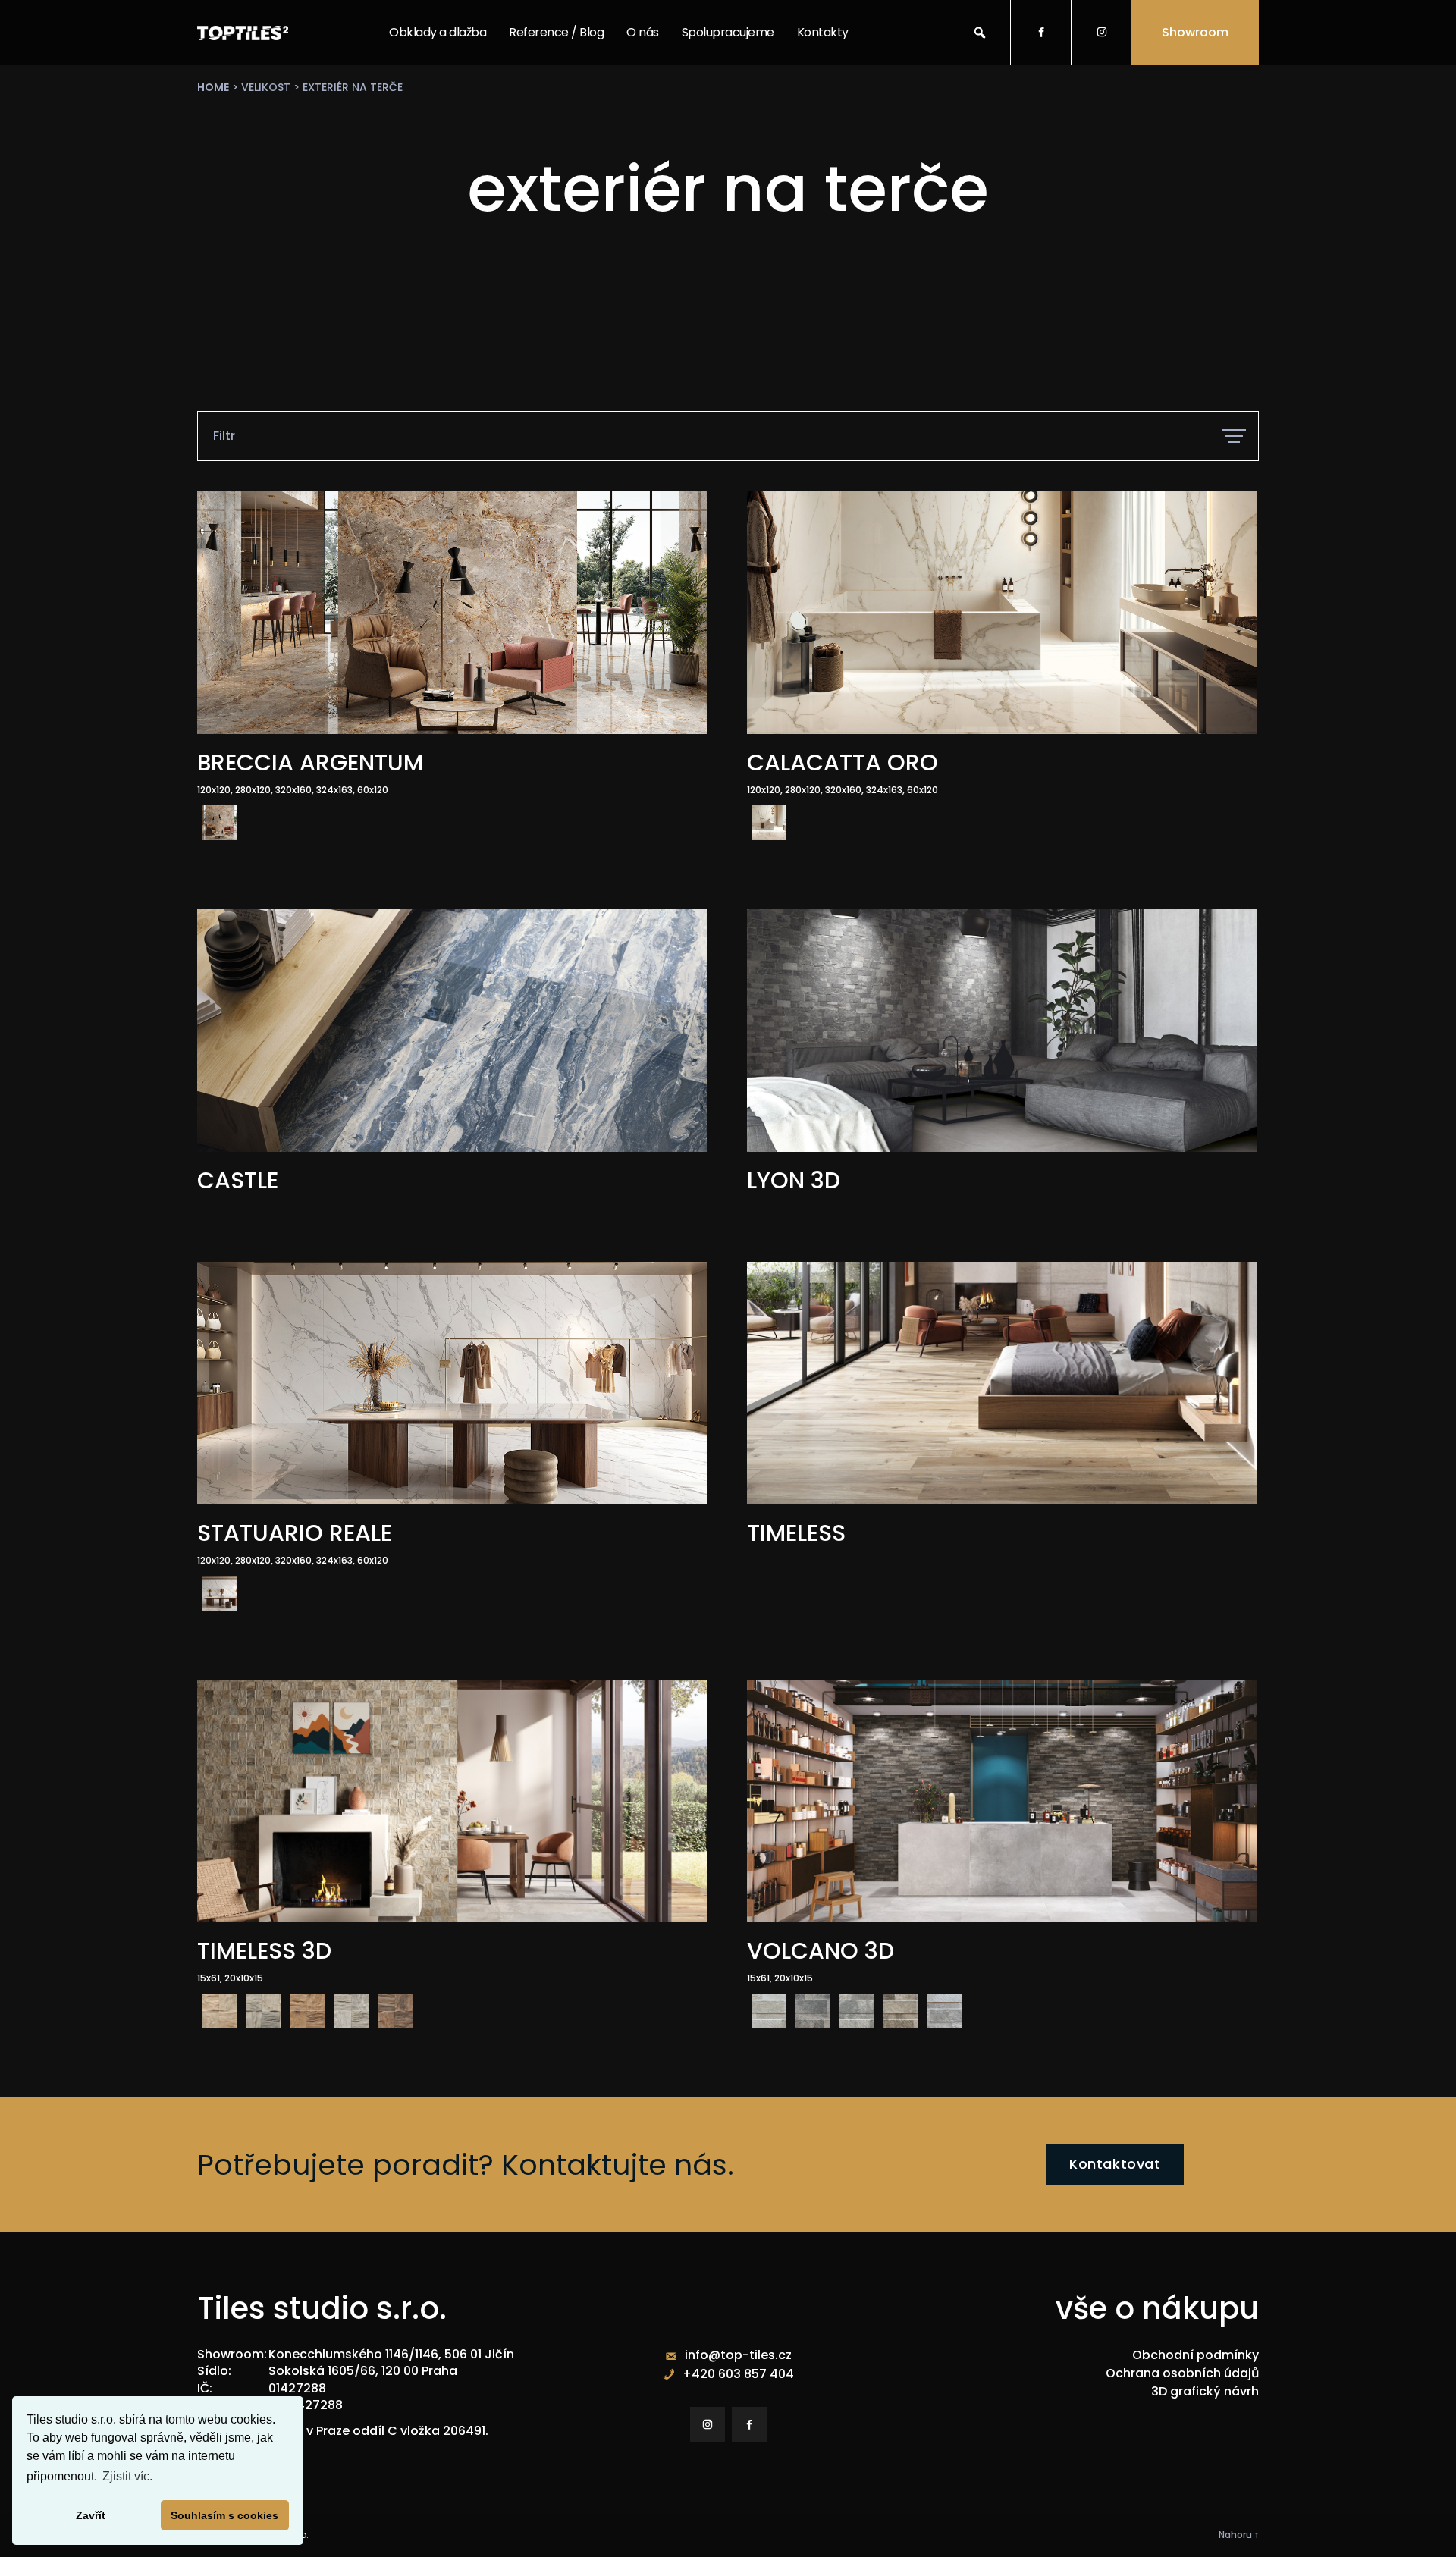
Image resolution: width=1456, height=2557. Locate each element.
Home (213, 87)
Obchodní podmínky (1196, 2355)
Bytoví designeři (726, 132)
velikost (266, 87)
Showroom (1195, 32)
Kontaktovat (1115, 2164)
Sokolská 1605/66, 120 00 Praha (363, 2371)
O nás (643, 32)
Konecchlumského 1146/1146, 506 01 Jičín (391, 2354)
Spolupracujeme (728, 32)
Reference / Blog (556, 32)
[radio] (219, 823)
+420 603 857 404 (738, 2374)
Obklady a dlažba (438, 32)
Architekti (709, 95)
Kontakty (823, 32)
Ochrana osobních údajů (1182, 2373)
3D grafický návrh (1205, 2391)
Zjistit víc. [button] (127, 2476)
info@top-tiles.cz (738, 2355)
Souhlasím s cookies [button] (224, 2515)
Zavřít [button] (91, 2515)
